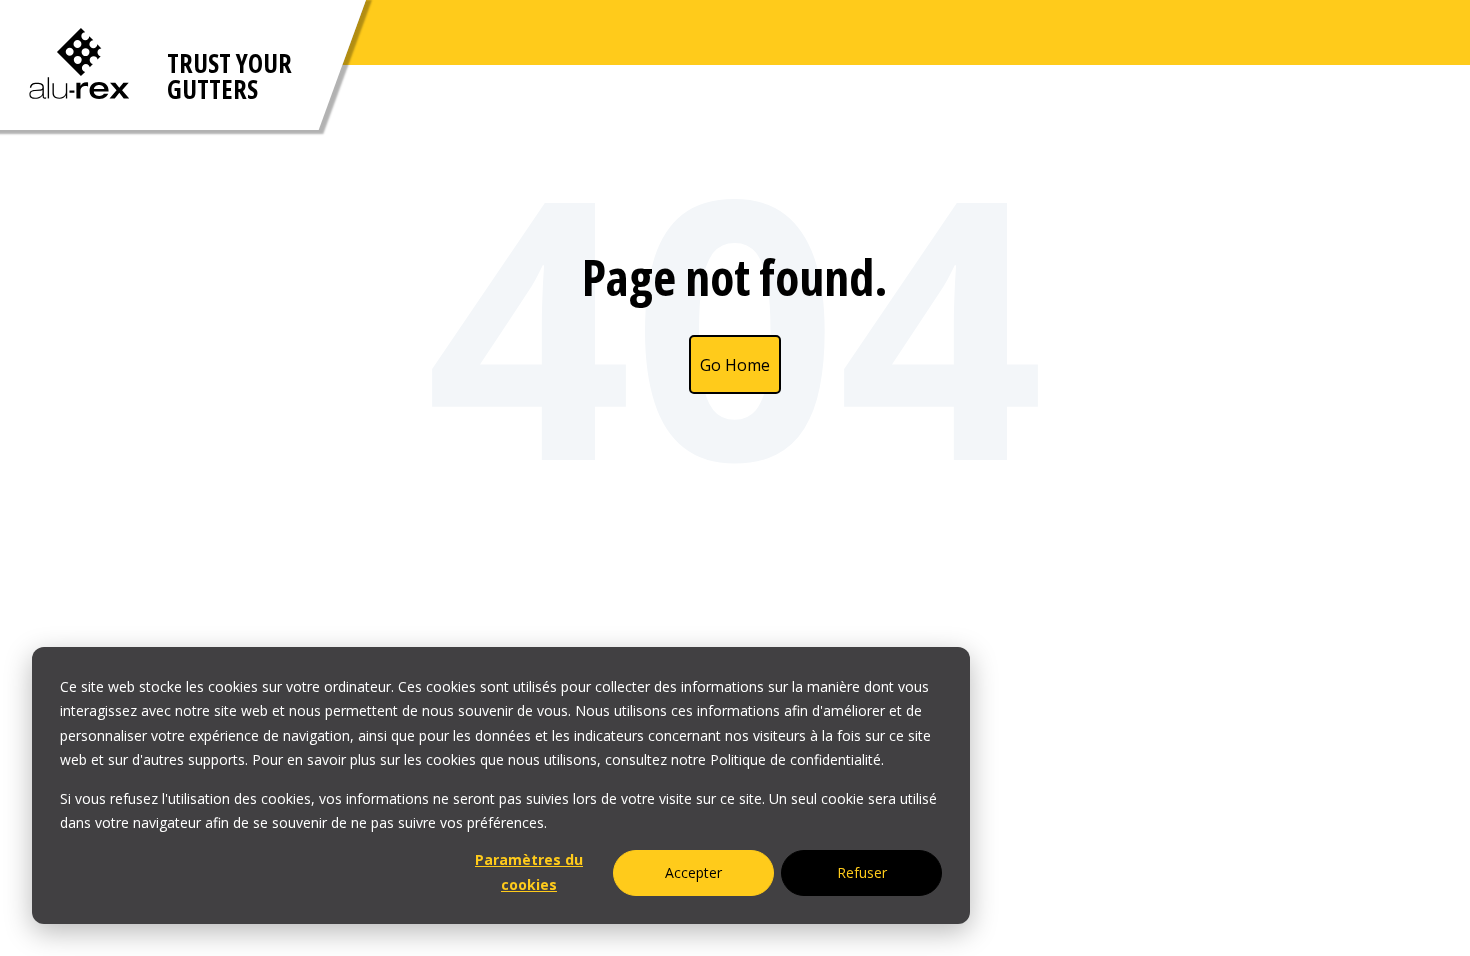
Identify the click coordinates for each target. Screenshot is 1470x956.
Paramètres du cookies (529, 872)
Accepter (693, 872)
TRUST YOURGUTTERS (229, 76)
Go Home (735, 365)
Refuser (862, 872)
